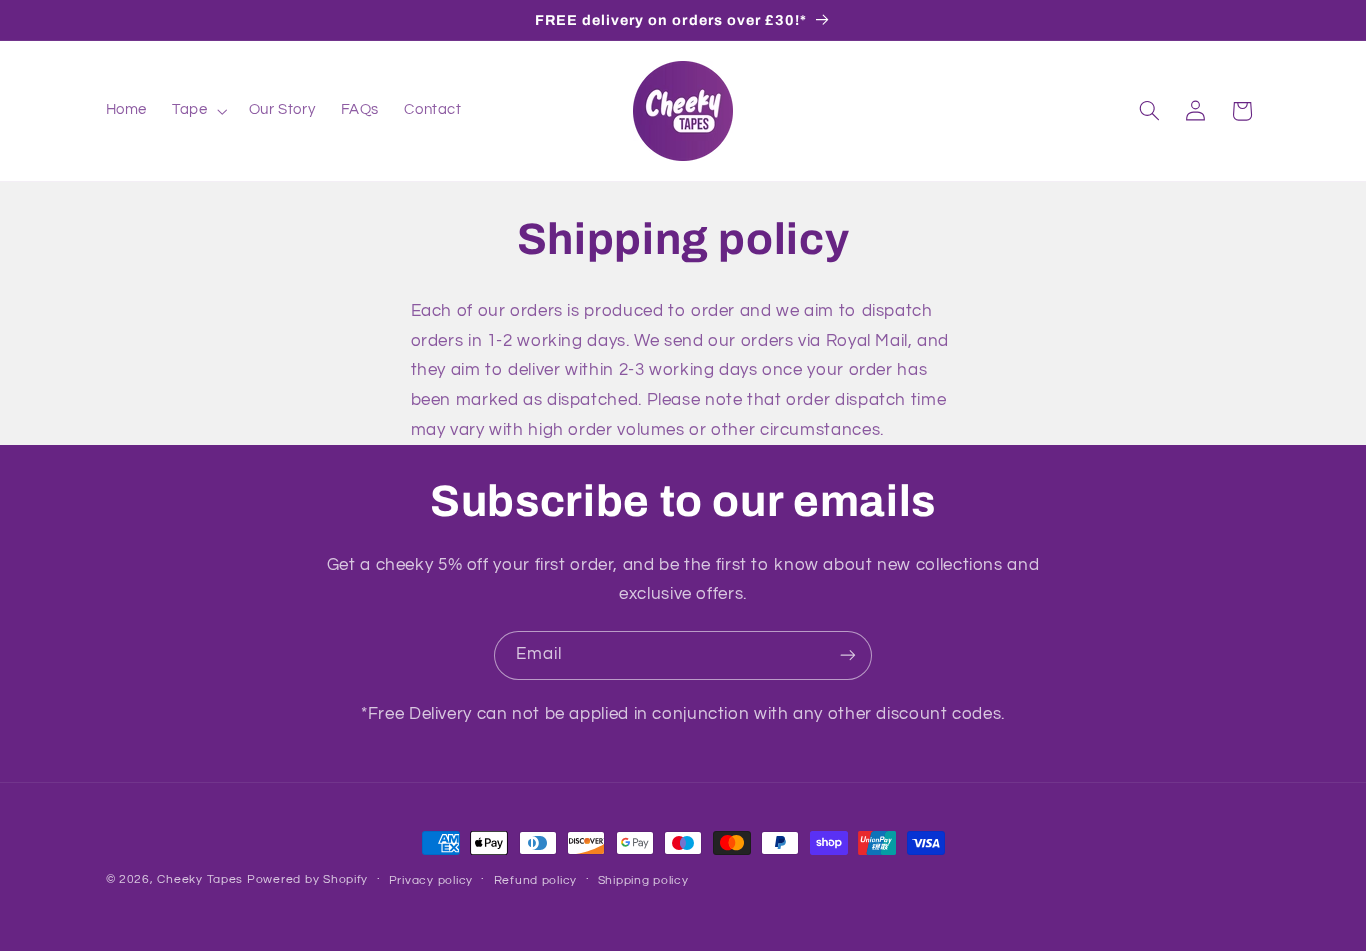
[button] (198, 111)
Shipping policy (643, 880)
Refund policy (536, 880)
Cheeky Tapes (200, 879)
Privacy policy (431, 880)
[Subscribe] (848, 655)
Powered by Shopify (307, 879)
